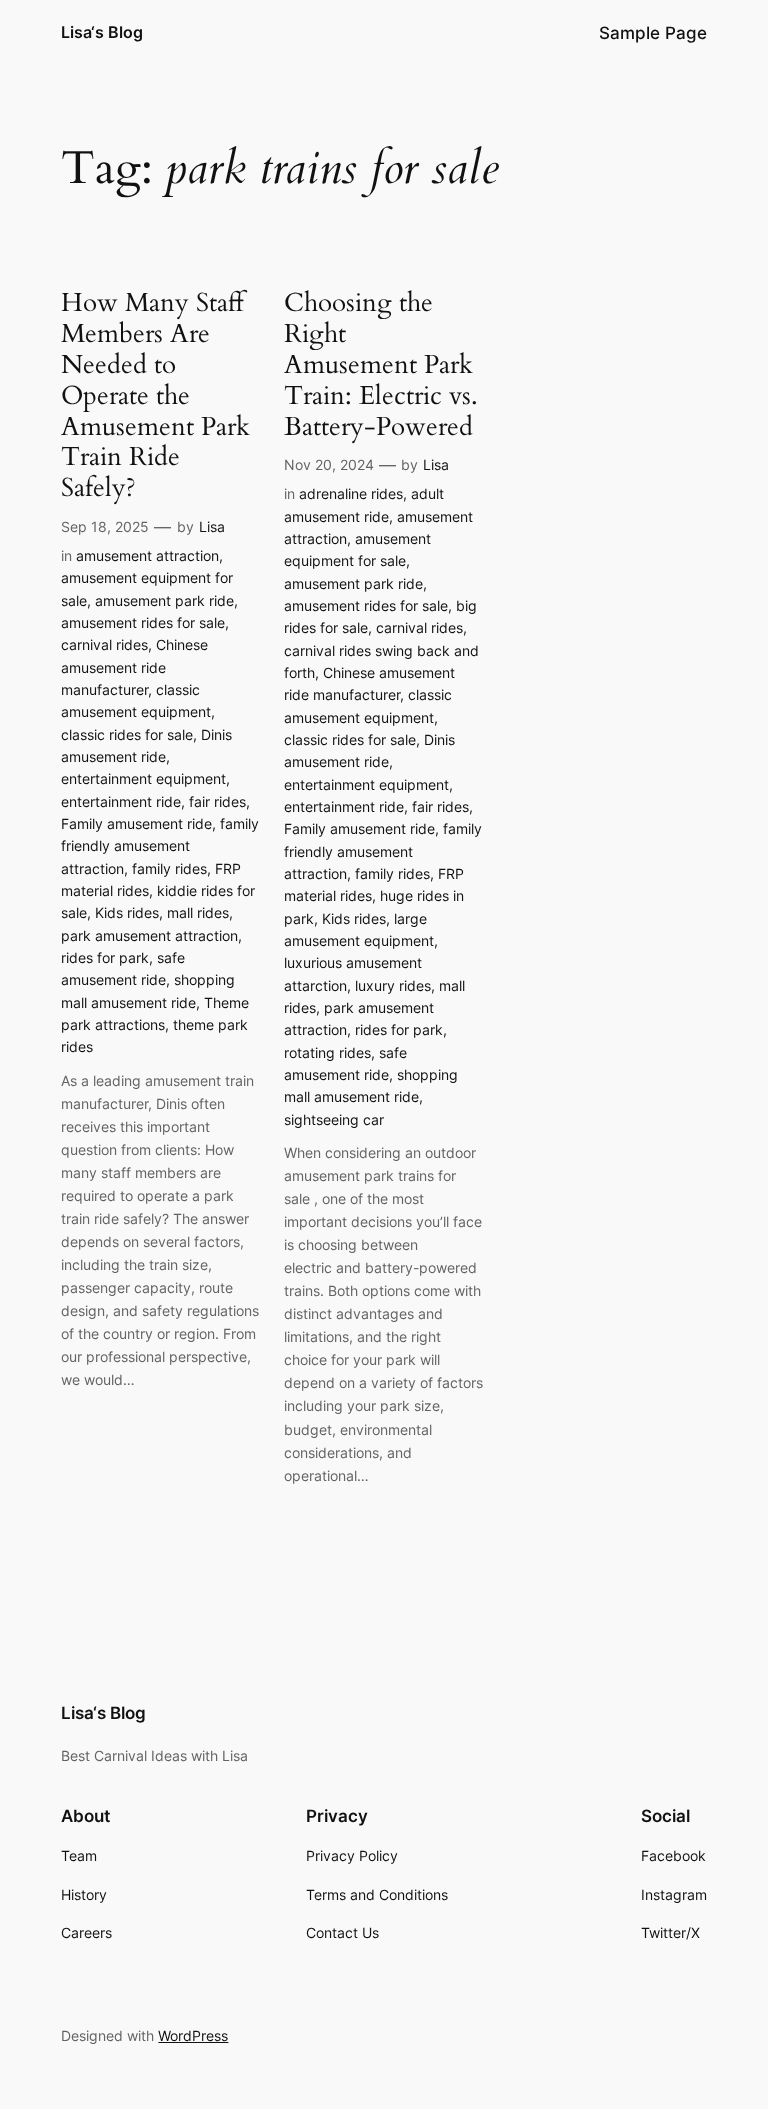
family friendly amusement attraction (160, 846)
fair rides (217, 801)
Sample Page (653, 33)
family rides (169, 868)
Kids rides (127, 912)
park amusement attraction (149, 935)
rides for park (105, 957)
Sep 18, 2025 (105, 526)
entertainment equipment (143, 778)
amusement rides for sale (143, 622)
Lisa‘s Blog (102, 32)
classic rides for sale (127, 734)
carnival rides (104, 644)
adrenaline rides (351, 493)
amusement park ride (164, 600)
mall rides (198, 912)
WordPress (193, 2035)
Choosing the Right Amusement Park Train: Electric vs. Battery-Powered (381, 365)
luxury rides (393, 985)
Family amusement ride (136, 823)
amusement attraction (147, 555)
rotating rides (327, 1052)
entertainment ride (121, 801)
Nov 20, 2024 (329, 464)
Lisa (212, 526)
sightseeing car (334, 1119)
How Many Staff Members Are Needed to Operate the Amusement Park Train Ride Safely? (155, 396)
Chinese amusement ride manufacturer (134, 667)
